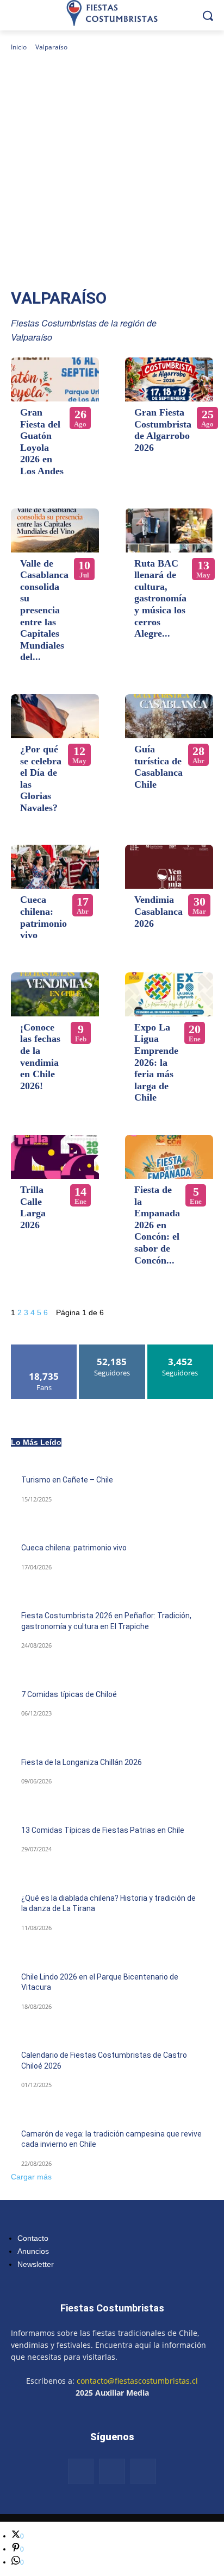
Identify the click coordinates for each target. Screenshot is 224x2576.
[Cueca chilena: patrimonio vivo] (55, 867)
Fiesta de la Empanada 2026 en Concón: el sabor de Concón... (157, 1225)
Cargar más (31, 2177)
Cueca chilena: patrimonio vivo (43, 917)
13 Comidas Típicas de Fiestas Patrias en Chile (103, 1830)
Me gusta (44, 1349)
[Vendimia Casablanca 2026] (169, 867)
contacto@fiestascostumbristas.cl (137, 2381)
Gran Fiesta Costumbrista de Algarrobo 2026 (163, 430)
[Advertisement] (112, 170)
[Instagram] (112, 2472)
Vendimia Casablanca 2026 (158, 911)
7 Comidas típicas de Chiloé (69, 1694)
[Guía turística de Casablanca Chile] (169, 716)
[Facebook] (81, 2472)
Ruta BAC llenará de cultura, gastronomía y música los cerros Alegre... (160, 599)
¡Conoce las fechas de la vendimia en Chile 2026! (40, 1057)
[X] (144, 2472)
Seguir (112, 1349)
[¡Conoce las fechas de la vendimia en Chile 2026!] (55, 994)
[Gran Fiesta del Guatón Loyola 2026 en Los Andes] (55, 379)
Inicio (19, 47)
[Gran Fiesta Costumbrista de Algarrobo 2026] (169, 379)
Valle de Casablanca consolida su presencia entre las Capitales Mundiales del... (44, 610)
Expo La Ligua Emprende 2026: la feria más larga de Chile (156, 1063)
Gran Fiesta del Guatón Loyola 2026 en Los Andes (42, 442)
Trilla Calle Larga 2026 (33, 1207)
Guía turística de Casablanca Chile (158, 767)
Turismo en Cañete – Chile (67, 1480)
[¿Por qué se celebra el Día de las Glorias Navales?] (55, 716)
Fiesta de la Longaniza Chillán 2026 (82, 1762)
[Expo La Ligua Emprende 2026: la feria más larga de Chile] (169, 994)
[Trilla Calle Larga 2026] (55, 1157)
